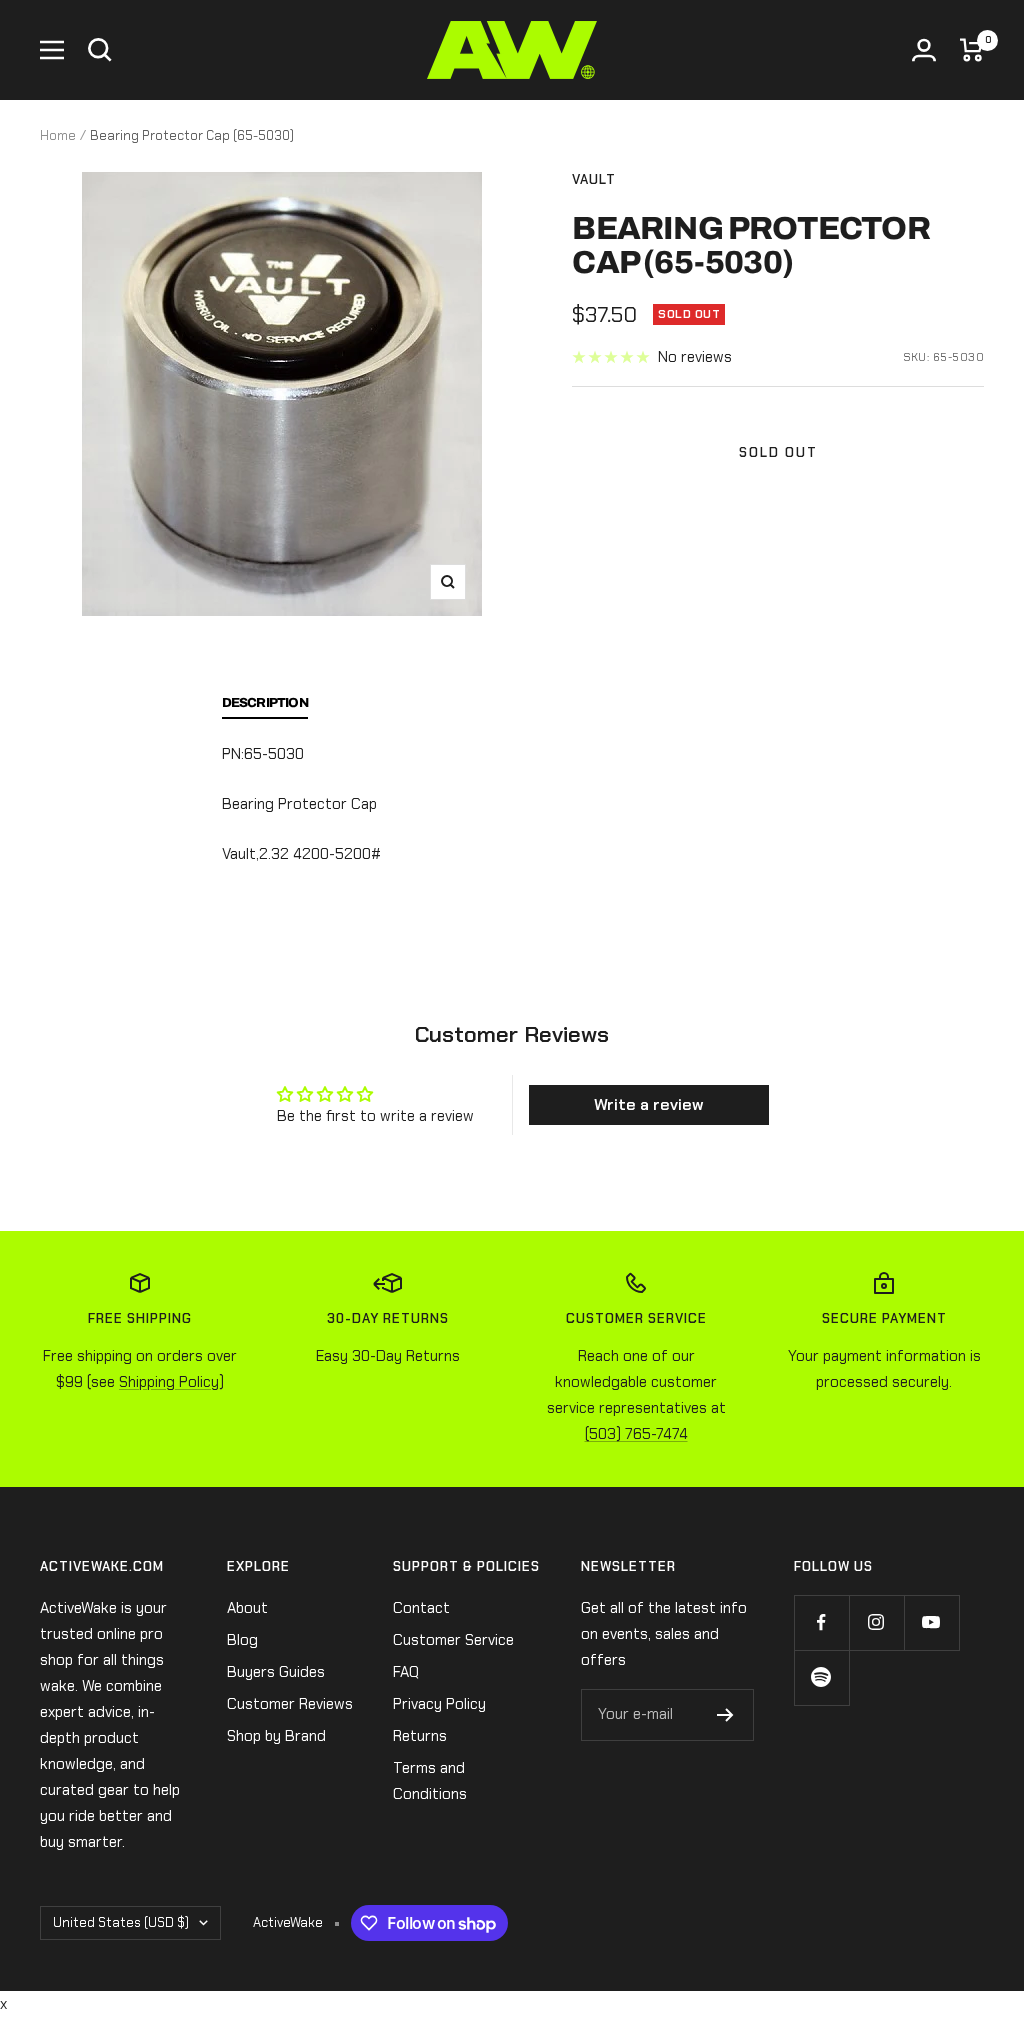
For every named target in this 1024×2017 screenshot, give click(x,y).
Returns (420, 1736)
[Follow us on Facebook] (821, 1622)
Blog (242, 1640)
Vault (594, 179)
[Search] (100, 50)
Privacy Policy (439, 1704)
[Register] (725, 1715)
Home (58, 135)
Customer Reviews (290, 1704)
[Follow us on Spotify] (821, 1677)
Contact (421, 1608)
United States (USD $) (121, 1922)
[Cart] (972, 50)
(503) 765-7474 (636, 1434)
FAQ (406, 1672)
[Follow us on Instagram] (876, 1622)
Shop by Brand (276, 1736)
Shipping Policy (169, 1382)
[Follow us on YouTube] (931, 1622)
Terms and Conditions (430, 1781)
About (247, 1608)
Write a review (649, 1104)
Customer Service (453, 1640)
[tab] (265, 708)
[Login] (924, 50)
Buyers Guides (276, 1672)
